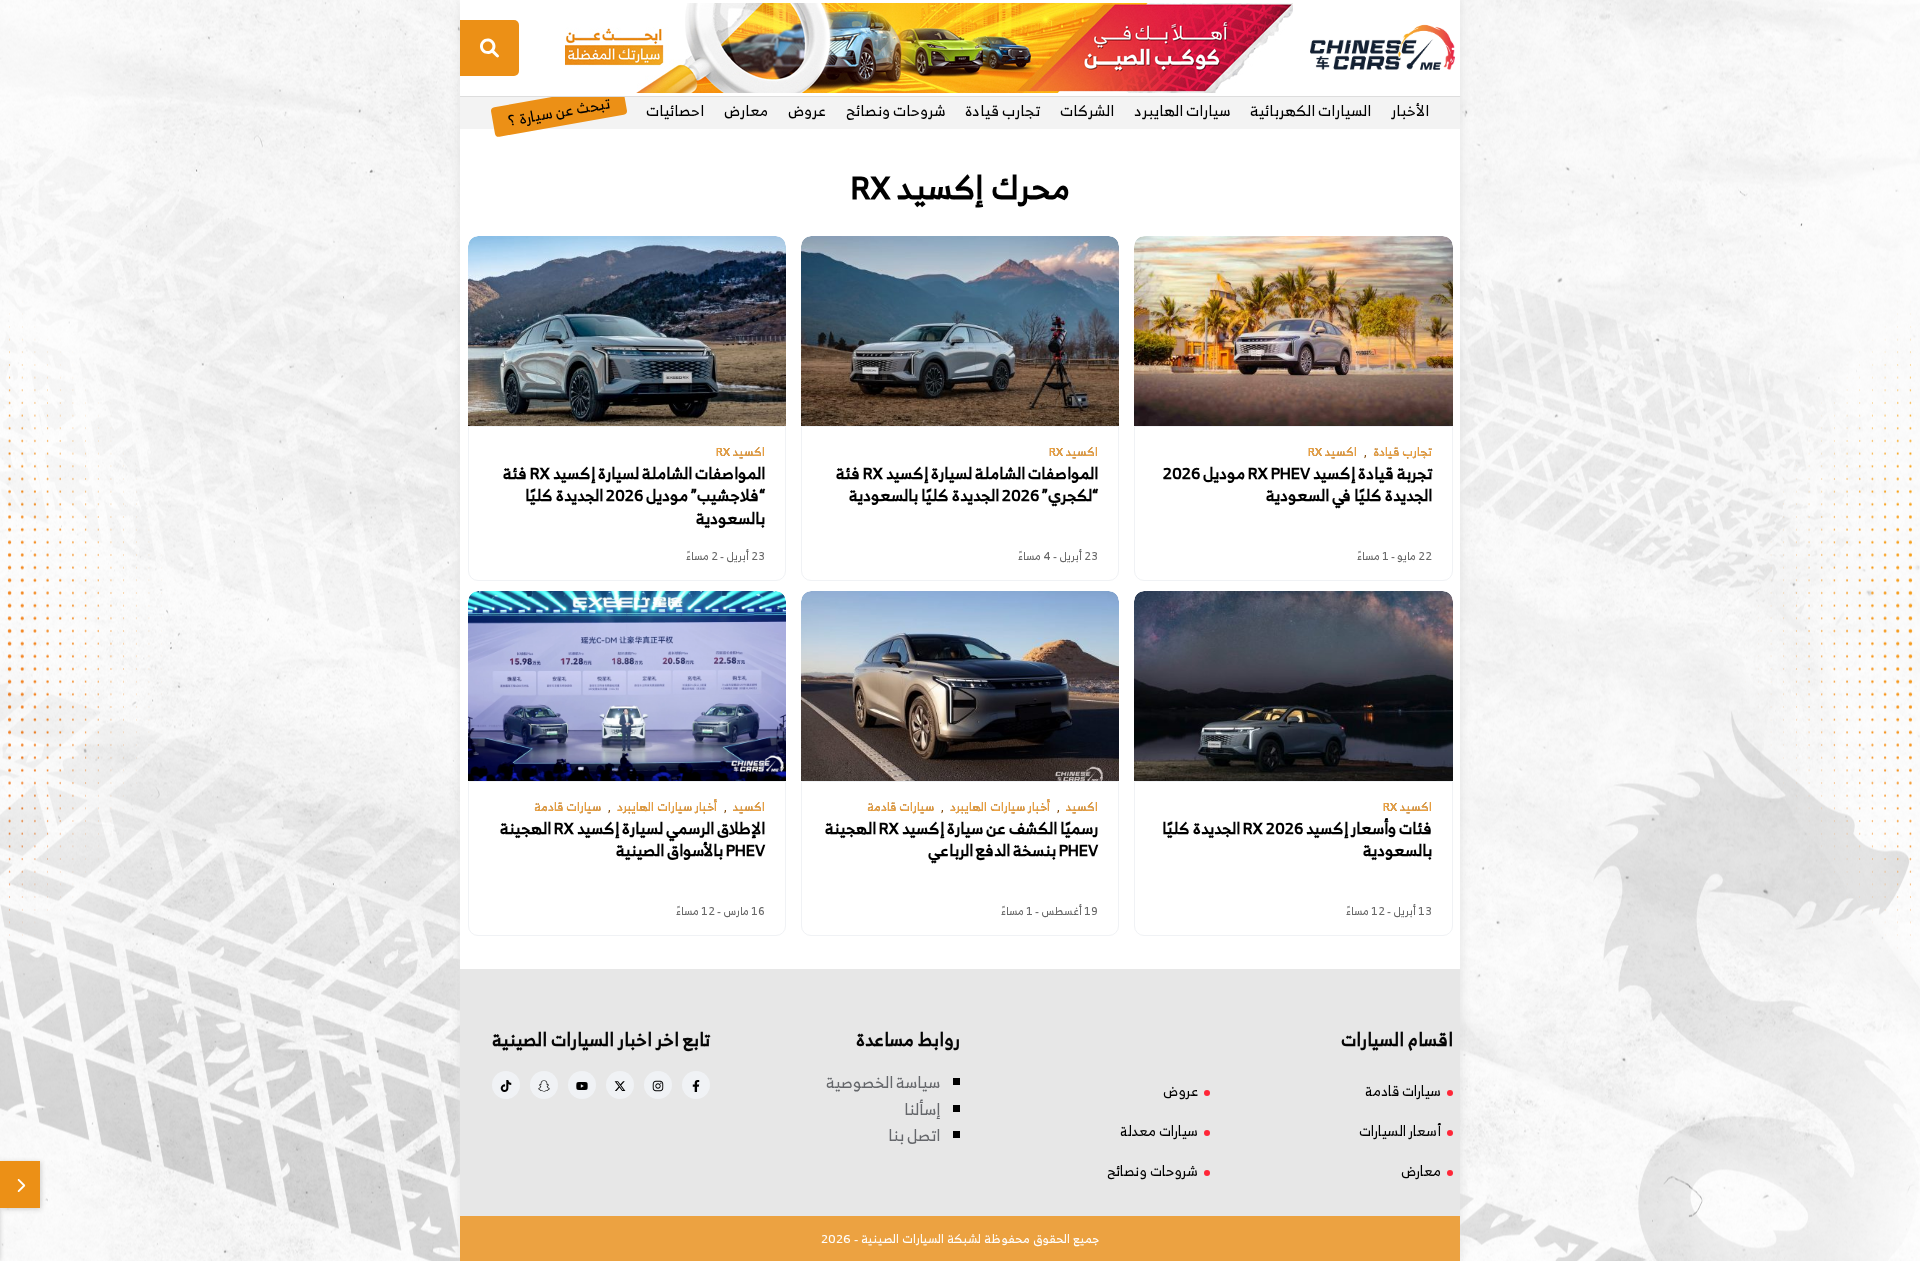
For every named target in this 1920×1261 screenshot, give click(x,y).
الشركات (1087, 110)
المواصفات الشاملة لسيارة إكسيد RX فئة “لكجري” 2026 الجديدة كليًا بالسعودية (967, 484)
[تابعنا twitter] (620, 1085)
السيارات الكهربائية (1310, 110)
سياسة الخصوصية (883, 1082)
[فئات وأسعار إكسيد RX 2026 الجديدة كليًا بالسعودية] (1293, 686)
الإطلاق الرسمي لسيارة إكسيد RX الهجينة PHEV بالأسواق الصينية (632, 839)
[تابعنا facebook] (696, 1085)
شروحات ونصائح (895, 110)
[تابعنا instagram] (658, 1085)
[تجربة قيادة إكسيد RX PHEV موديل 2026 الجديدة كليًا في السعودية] (1293, 331)
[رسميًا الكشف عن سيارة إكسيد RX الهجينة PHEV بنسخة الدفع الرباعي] (960, 686)
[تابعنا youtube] (582, 1085)
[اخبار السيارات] (1365, 48)
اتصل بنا (914, 1135)
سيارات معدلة (1159, 1130)
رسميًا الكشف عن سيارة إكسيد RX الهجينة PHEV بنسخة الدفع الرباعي (961, 839)
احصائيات (675, 110)
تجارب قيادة (1002, 110)
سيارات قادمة (1403, 1090)
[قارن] (20, 1184)
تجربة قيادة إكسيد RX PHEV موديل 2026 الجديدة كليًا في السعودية (1297, 484)
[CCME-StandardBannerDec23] (929, 46)
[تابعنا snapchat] (544, 1085)
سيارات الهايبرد (1182, 110)
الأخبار (1410, 110)
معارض (746, 110)
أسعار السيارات (1400, 1130)
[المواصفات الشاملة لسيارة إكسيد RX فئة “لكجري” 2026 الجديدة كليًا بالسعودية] (960, 331)
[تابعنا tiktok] (506, 1085)
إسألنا (922, 1109)
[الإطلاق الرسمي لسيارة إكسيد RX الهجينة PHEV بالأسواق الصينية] (627, 686)
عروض (807, 110)
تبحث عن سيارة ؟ (558, 110)
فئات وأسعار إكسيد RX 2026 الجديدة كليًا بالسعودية (1297, 839)
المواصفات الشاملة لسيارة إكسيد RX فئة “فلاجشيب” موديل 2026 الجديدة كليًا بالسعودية (634, 495)
